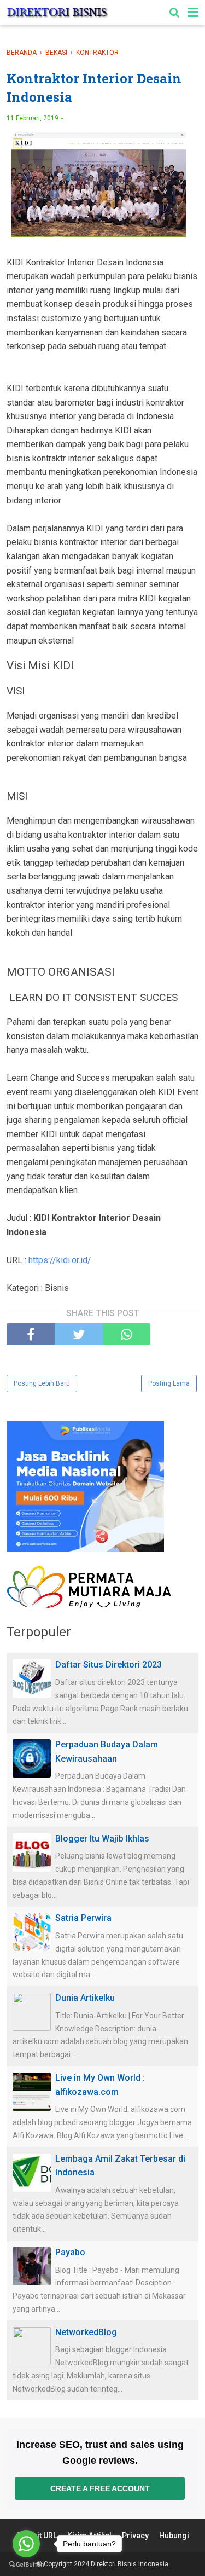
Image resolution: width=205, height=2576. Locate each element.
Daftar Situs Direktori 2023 (109, 1665)
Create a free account (100, 2488)
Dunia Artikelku (85, 1998)
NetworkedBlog (86, 2332)
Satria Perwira (83, 1918)
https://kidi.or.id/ (60, 1260)
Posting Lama (169, 1383)
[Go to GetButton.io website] (26, 2565)
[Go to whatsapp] (26, 2544)
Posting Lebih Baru (42, 1383)
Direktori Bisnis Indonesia (130, 2564)
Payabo (70, 2252)
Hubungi (174, 2536)
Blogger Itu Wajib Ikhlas (102, 1839)
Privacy (135, 2536)
